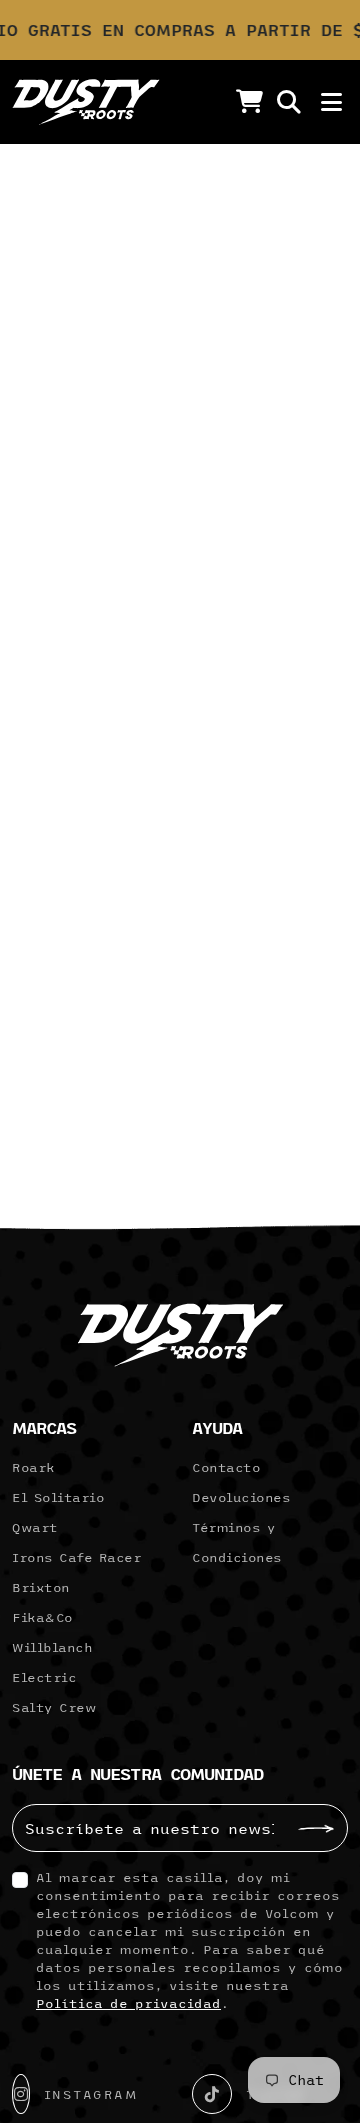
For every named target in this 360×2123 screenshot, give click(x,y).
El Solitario (58, 1497)
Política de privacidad (128, 2003)
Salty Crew (54, 1707)
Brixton (41, 1587)
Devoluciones (241, 1497)
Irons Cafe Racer (76, 1557)
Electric (44, 1677)
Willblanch (52, 1647)
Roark (33, 1467)
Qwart (35, 1527)
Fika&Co (42, 1617)
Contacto (226, 1467)
